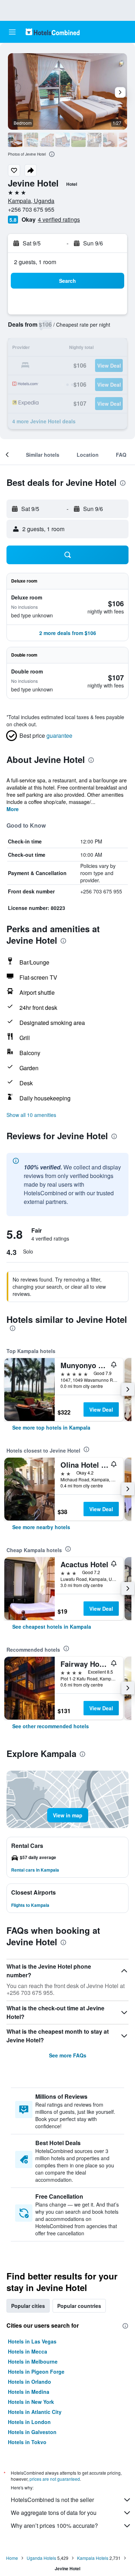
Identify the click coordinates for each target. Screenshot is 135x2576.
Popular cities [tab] (28, 2306)
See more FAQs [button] (68, 2055)
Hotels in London (29, 2422)
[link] (51, 1427)
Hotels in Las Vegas (32, 2341)
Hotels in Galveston (32, 2432)
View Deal (101, 1409)
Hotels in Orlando (30, 2382)
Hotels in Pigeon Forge (36, 2372)
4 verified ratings (59, 219)
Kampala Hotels (93, 2558)
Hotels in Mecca (28, 2351)
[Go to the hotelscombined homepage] (53, 32)
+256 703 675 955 (31, 209)
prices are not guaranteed (55, 2479)
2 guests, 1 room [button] (35, 262)
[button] (12, 32)
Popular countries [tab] (79, 2306)
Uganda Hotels (41, 2558)
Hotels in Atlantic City (35, 2412)
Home (12, 2558)
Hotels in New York (31, 2402)
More (13, 809)
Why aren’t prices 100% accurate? (54, 2526)
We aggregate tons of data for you (54, 2513)
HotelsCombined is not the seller (52, 2500)
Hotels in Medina (29, 2392)
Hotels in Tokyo (27, 2442)
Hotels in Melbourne (33, 2361)
